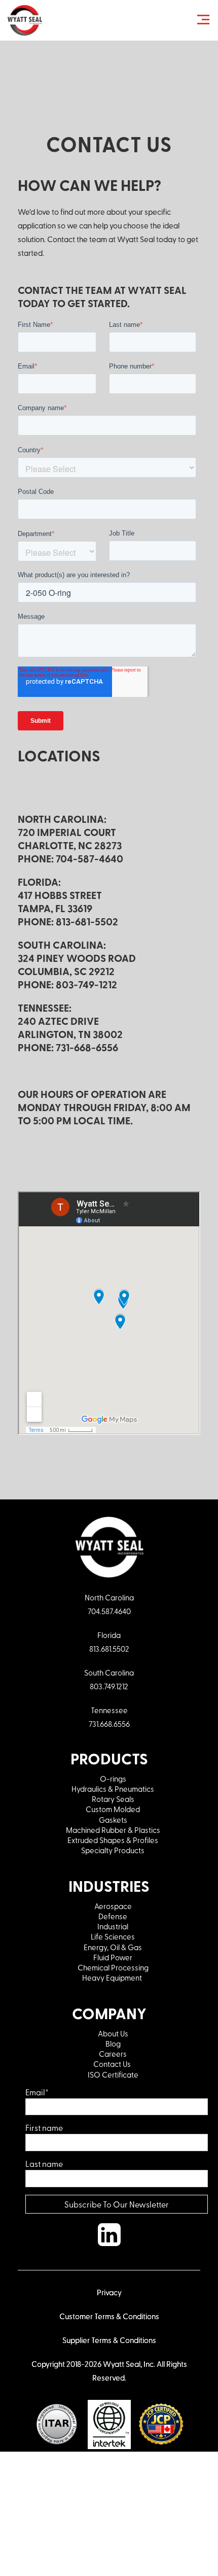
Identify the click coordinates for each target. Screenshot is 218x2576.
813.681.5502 (109, 1649)
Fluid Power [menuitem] (113, 1957)
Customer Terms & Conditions (109, 2316)
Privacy (109, 2292)
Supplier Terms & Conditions (109, 2340)
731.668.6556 (109, 1724)
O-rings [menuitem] (113, 1779)
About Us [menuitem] (113, 2033)
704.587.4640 (109, 1611)
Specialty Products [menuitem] (113, 1850)
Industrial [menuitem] (113, 1926)
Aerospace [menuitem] (113, 1906)
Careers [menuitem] (113, 2054)
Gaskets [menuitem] (113, 1820)
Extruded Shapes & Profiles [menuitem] (113, 1840)
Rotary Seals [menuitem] (113, 1799)
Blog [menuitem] (113, 2044)
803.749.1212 (109, 1686)
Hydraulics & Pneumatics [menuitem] (113, 1789)
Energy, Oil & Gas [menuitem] (113, 1947)
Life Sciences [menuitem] (113, 1936)
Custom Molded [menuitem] (113, 1809)
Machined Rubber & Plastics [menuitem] (113, 1830)
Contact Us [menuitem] (113, 2064)
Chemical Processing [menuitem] (113, 1967)
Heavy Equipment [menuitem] (113, 1978)
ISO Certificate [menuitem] (113, 2075)
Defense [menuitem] (113, 1916)
